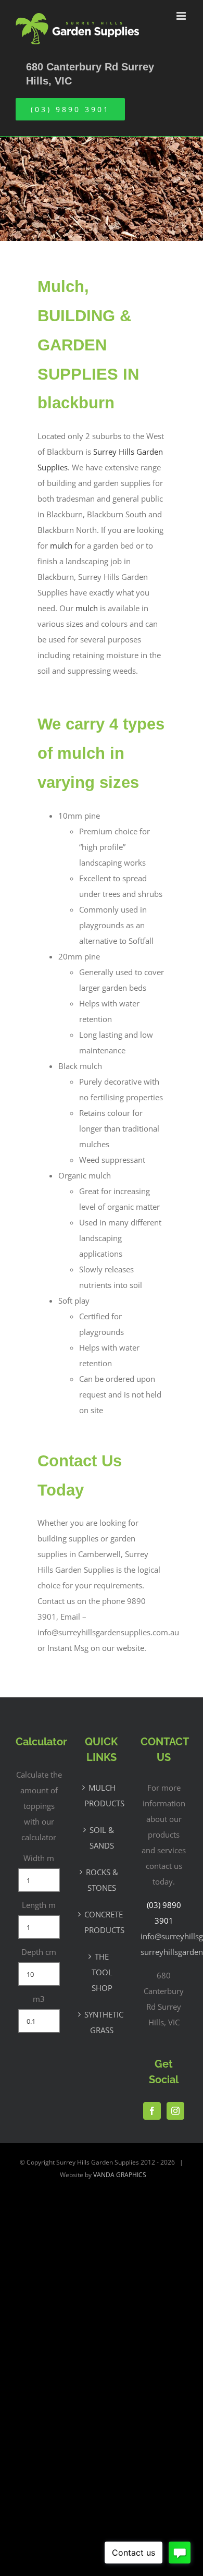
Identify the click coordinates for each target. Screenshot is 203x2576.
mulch (61, 545)
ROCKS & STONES (102, 1880)
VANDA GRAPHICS (120, 2175)
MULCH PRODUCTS (102, 1795)
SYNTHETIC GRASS (102, 2022)
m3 (39, 1999)
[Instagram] (175, 2111)
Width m (39, 1858)
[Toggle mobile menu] (182, 16)
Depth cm (39, 1952)
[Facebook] (152, 2111)
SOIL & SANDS (102, 1838)
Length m (39, 1905)
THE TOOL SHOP (102, 1972)
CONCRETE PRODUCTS (102, 1922)
